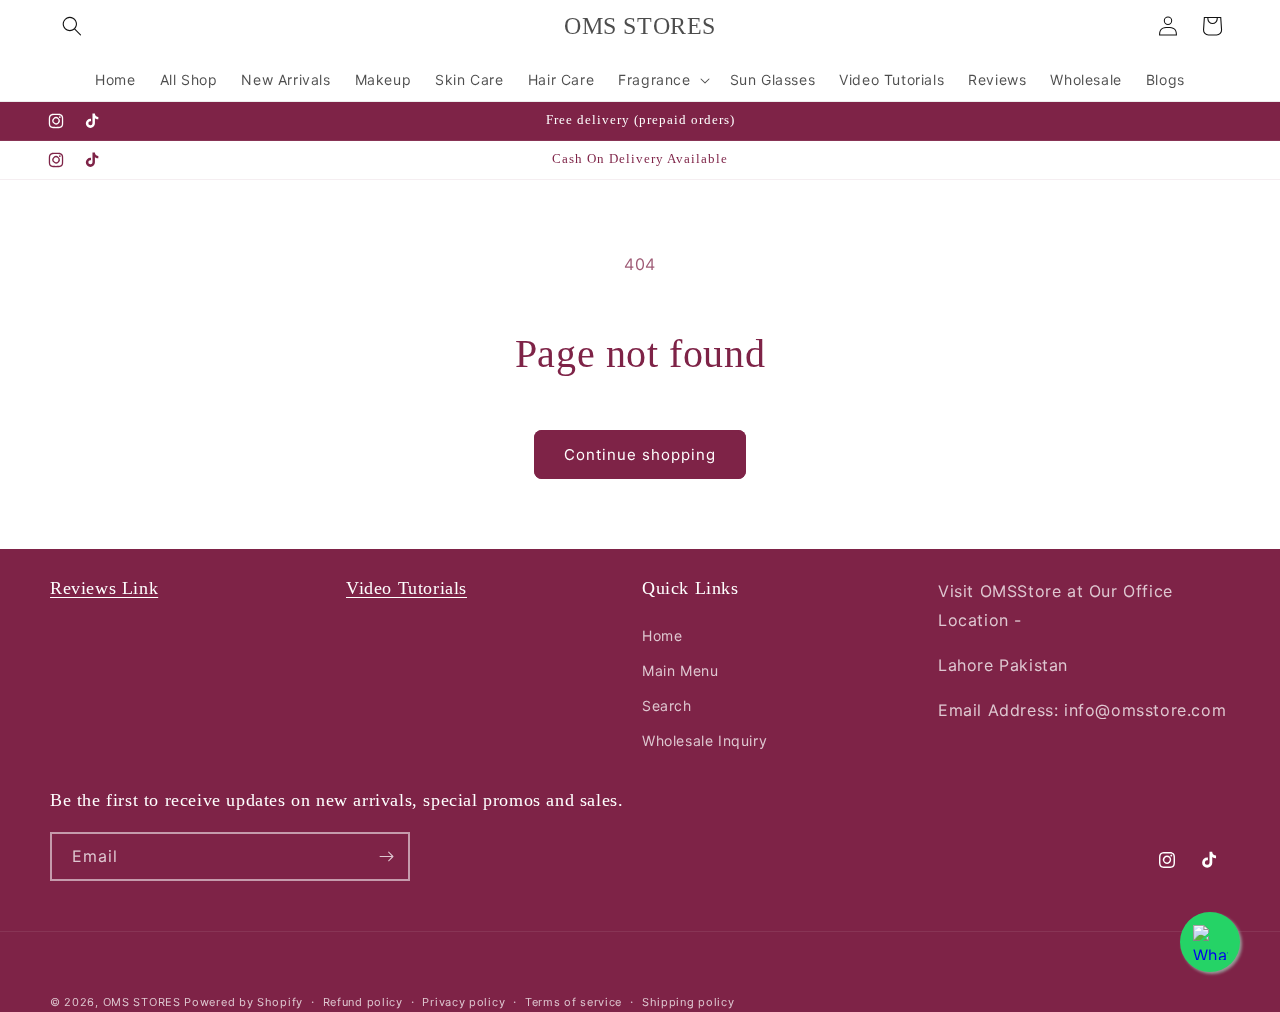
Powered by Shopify (243, 1002)
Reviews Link (104, 588)
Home (662, 635)
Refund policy (363, 1002)
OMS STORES (142, 1002)
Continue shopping (640, 454)
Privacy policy (463, 1002)
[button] (72, 26)
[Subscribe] (386, 856)
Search (667, 705)
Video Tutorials (406, 588)
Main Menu (680, 670)
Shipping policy (688, 1002)
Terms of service (573, 1002)
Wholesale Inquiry (704, 740)
